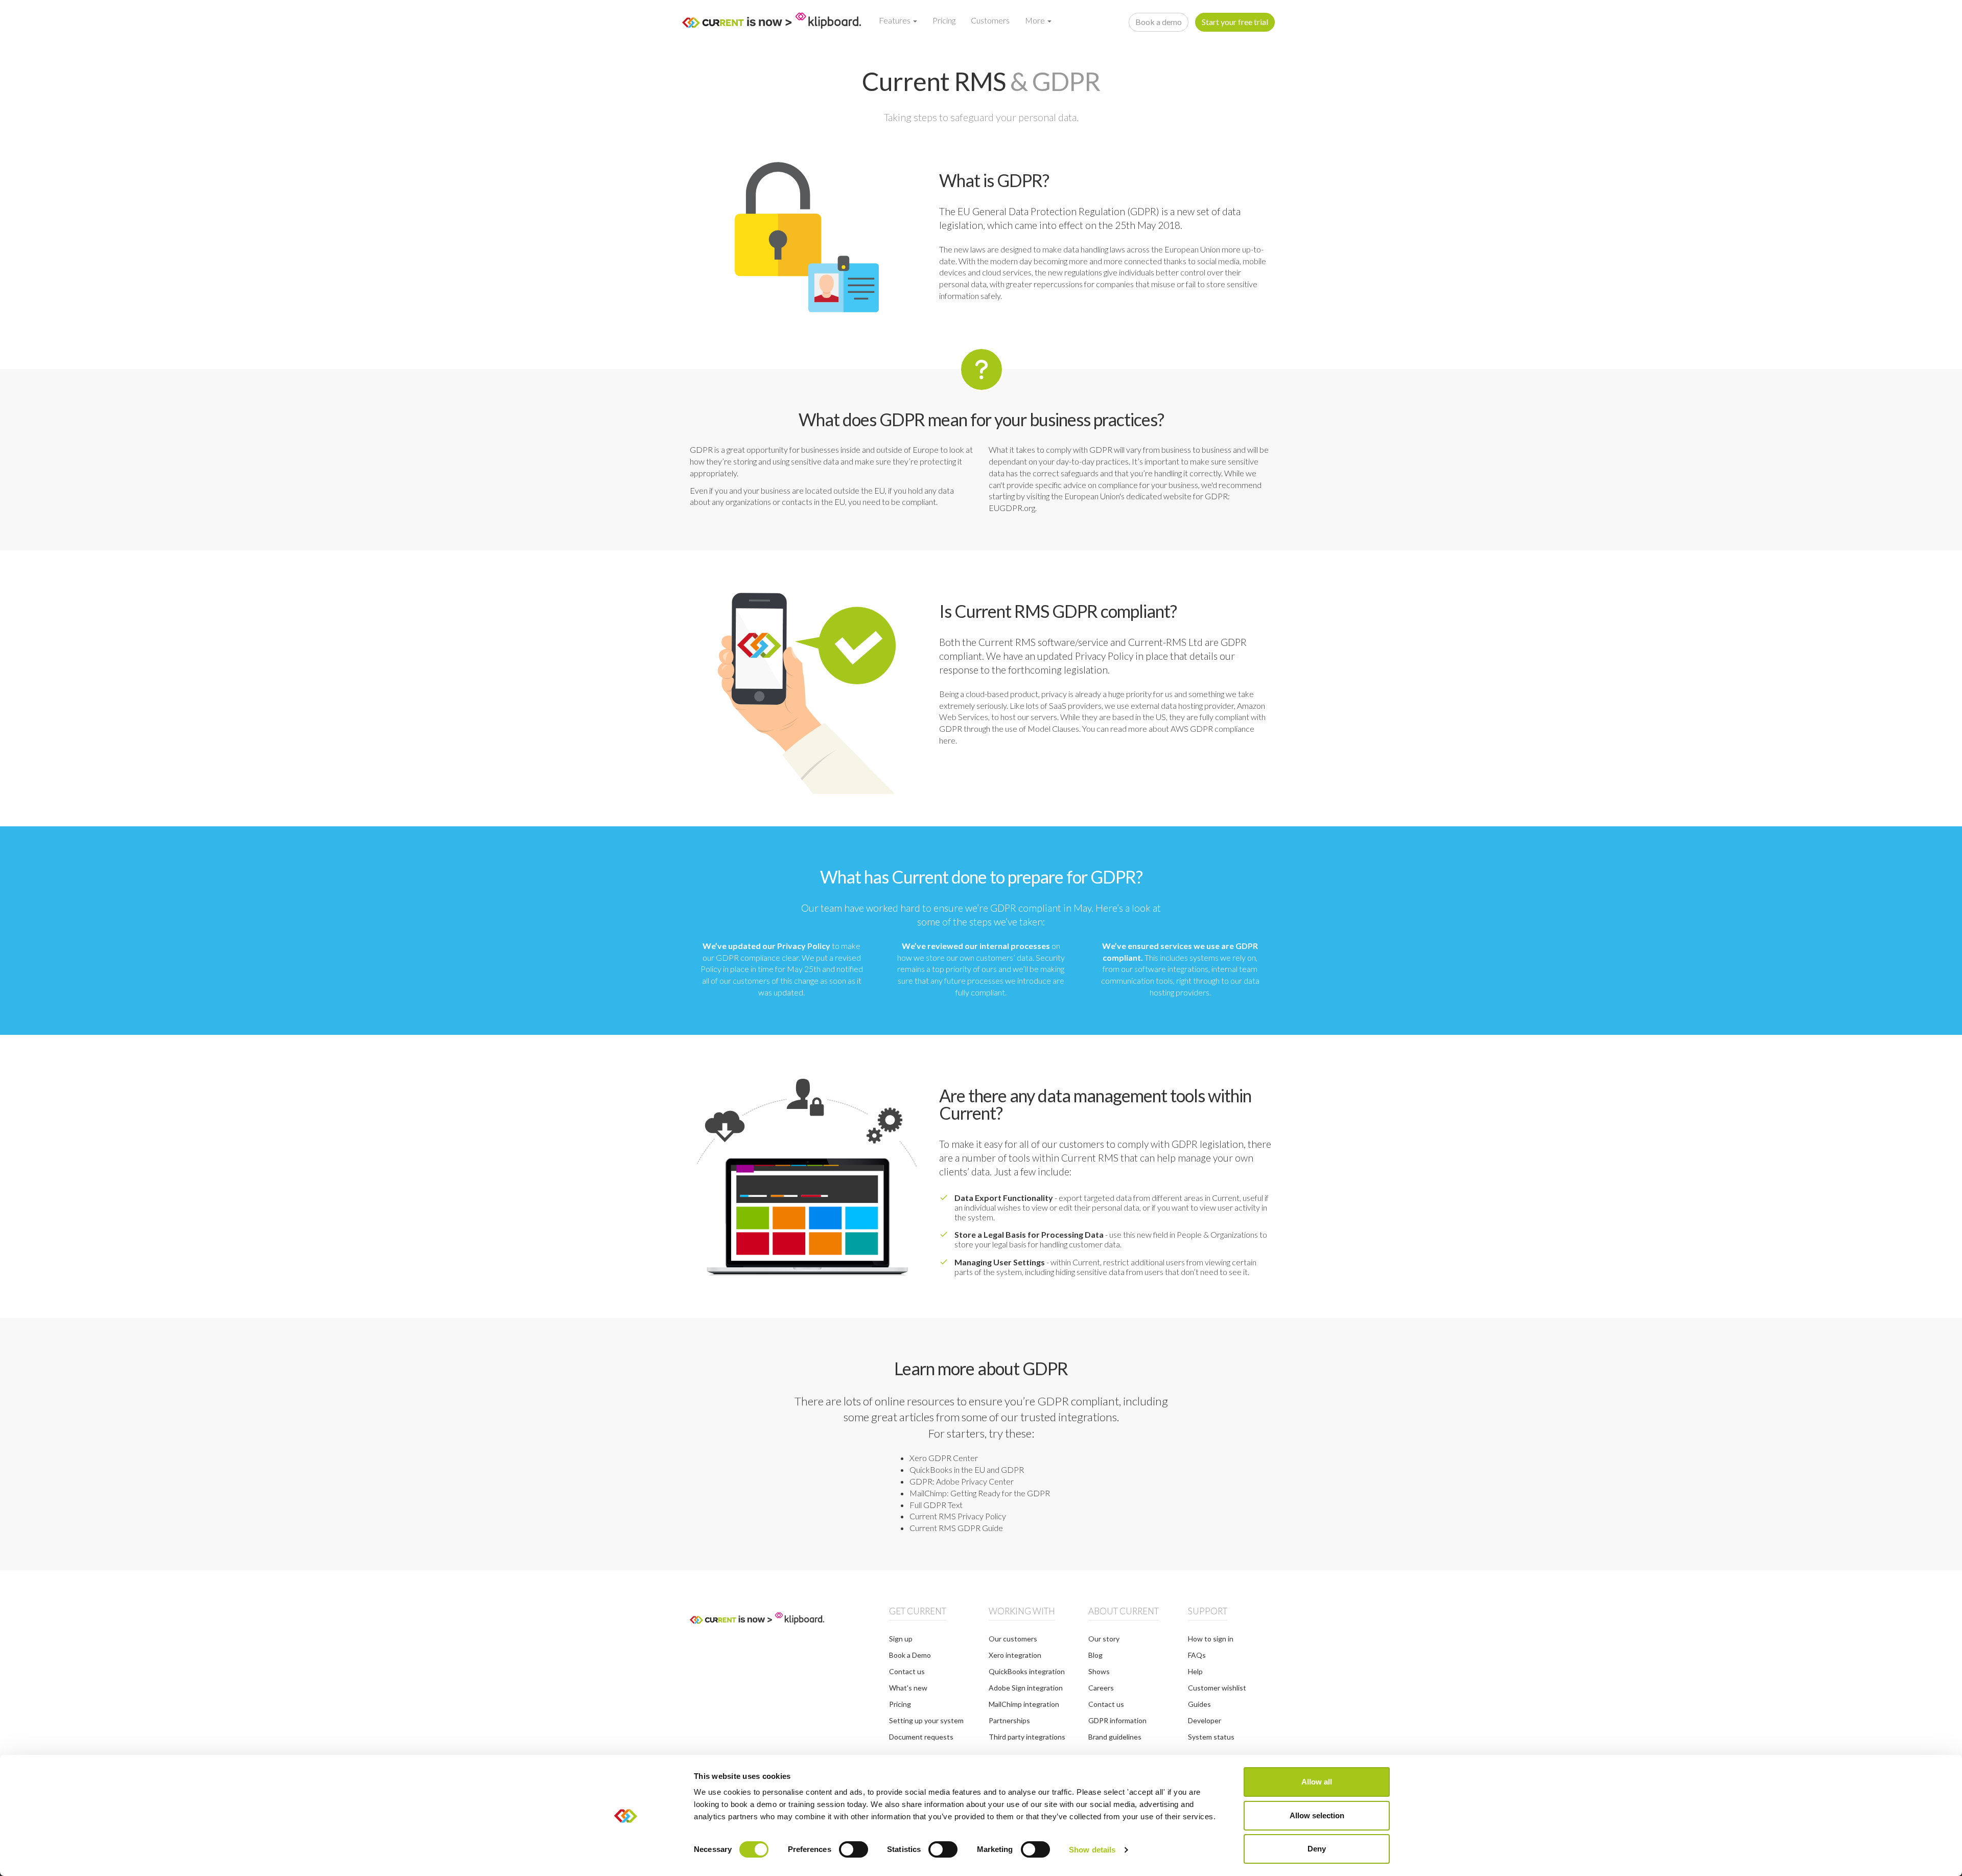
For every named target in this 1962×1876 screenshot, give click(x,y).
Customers (990, 20)
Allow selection (1317, 1815)
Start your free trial (1235, 22)
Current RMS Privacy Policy (958, 1516)
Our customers (1013, 1639)
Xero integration (1015, 1655)
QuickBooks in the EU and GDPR (967, 1469)
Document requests (921, 1737)
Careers (1101, 1688)
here (947, 740)
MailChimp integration (1024, 1704)
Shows (1099, 1671)
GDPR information (1117, 1720)
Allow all (1317, 1782)
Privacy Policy (1104, 656)
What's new (908, 1688)
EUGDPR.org (1012, 508)
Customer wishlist (1217, 1688)
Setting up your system (926, 1720)
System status (1211, 1737)
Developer (1205, 1720)
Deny (1317, 1849)
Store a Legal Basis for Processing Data (1029, 1234)
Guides (1199, 1704)
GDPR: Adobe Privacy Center (962, 1481)
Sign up (901, 1639)
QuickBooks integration (1027, 1671)
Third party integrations (1027, 1737)
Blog (1095, 1655)
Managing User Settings (1000, 1262)
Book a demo (1159, 22)
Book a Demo (910, 1655)
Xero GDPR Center (944, 1458)
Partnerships (1009, 1720)
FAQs (1197, 1655)
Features (895, 20)
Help (1195, 1671)
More (1036, 20)
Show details (1092, 1850)
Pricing (944, 20)
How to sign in (1211, 1639)
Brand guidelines (1115, 1737)
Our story (1104, 1639)
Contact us (907, 1671)
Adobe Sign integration (1026, 1688)
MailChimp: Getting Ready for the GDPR (980, 1493)
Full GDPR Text (936, 1505)
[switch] (854, 1849)
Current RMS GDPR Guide (956, 1528)
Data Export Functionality (1004, 1198)
